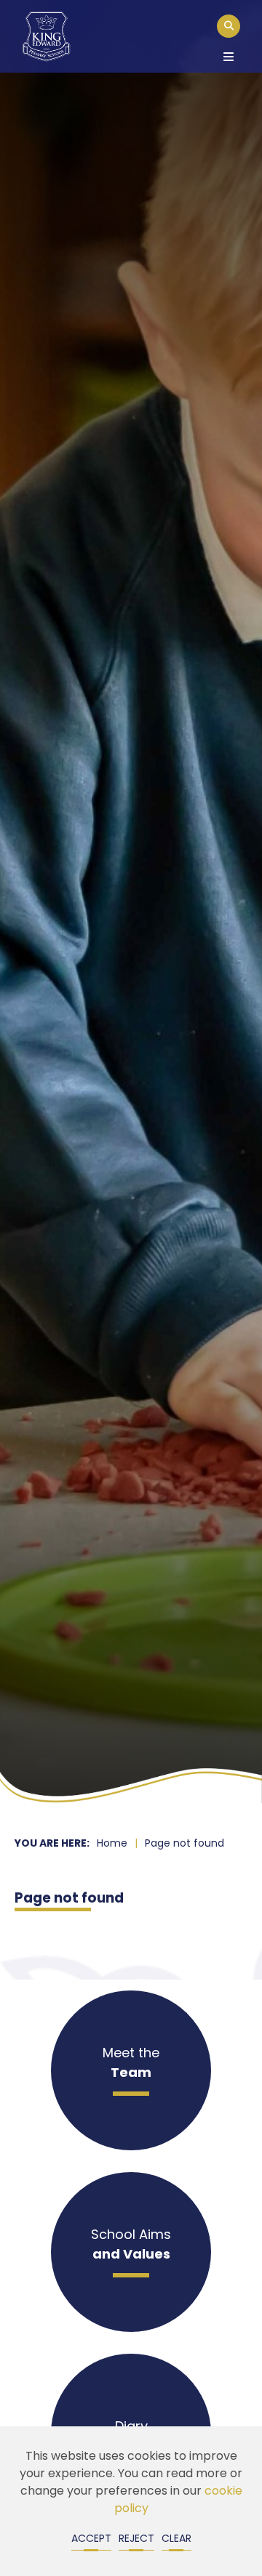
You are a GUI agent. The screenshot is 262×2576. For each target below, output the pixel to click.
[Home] (46, 36)
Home (112, 1844)
